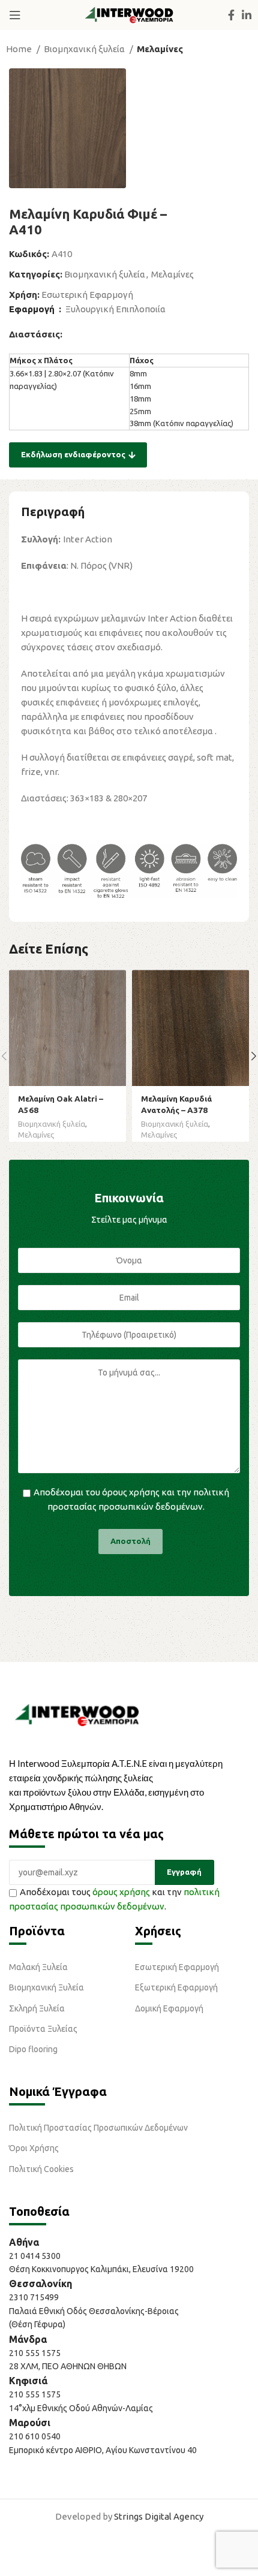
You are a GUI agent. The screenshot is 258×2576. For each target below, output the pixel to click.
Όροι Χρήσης (34, 2148)
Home (20, 49)
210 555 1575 (35, 2353)
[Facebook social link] (231, 15)
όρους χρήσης (131, 1492)
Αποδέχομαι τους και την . (114, 1899)
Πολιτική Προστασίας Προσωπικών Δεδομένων (98, 2128)
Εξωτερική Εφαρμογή (176, 1987)
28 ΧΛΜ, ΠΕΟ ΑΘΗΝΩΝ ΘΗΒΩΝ (68, 2366)
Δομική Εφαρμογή (169, 2008)
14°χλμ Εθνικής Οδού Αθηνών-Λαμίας (81, 2408)
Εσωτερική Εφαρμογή (87, 295)
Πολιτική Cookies (41, 2169)
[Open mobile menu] (15, 15)
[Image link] (77, 1714)
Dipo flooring (33, 2049)
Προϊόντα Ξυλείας (43, 2029)
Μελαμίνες (160, 49)
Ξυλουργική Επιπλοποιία (115, 309)
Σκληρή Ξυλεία (37, 2008)
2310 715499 (34, 2297)
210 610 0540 (35, 2436)
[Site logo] (129, 14)
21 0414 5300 (37, 2256)
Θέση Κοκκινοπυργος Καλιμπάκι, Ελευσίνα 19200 (101, 2269)
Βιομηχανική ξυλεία (85, 49)
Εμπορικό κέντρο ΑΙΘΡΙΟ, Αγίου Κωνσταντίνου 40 (103, 2450)
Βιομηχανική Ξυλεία (46, 1987)
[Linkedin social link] (247, 15)
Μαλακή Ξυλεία (38, 1967)
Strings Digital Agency (159, 2516)
